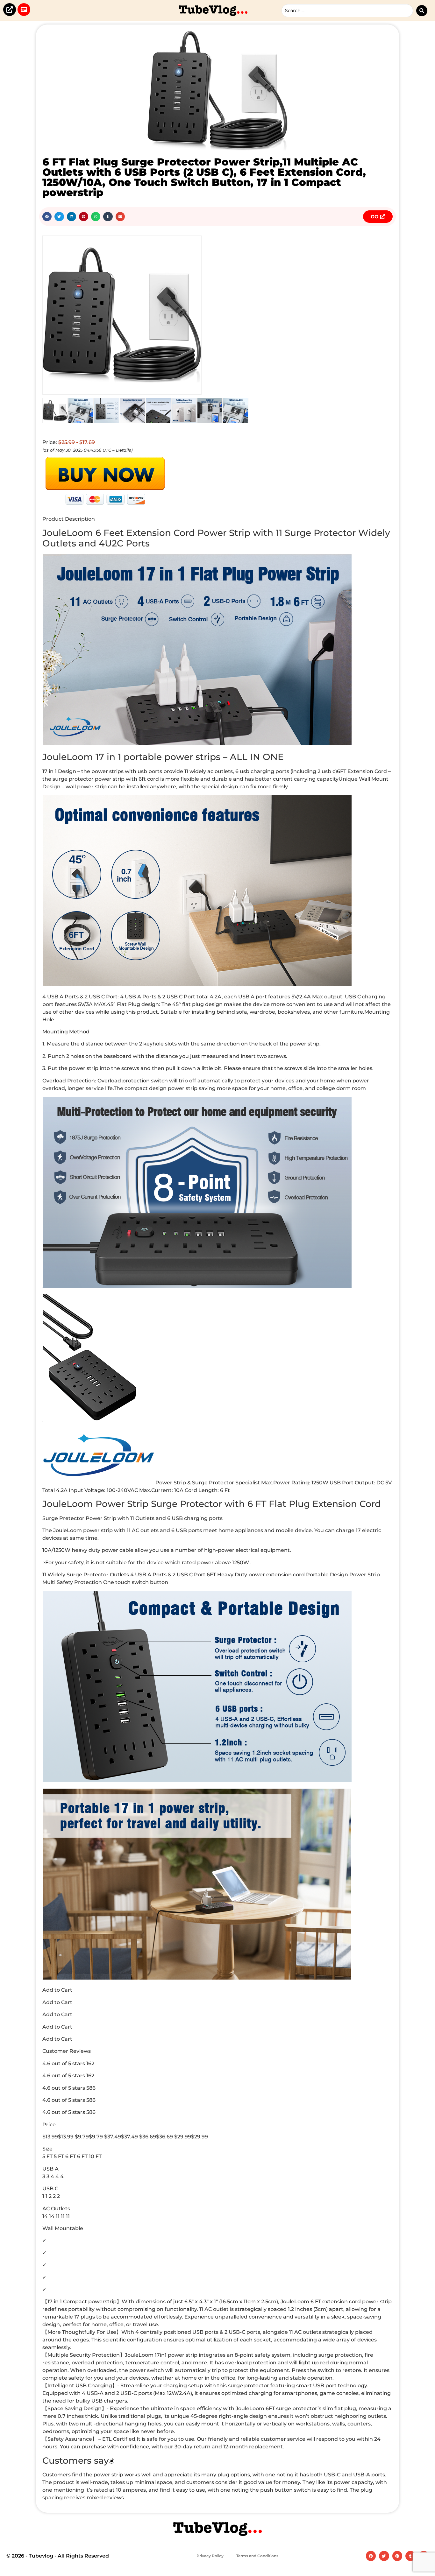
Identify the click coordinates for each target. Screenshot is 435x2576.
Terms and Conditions (257, 2556)
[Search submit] (422, 11)
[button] (47, 217)
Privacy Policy (210, 2556)
